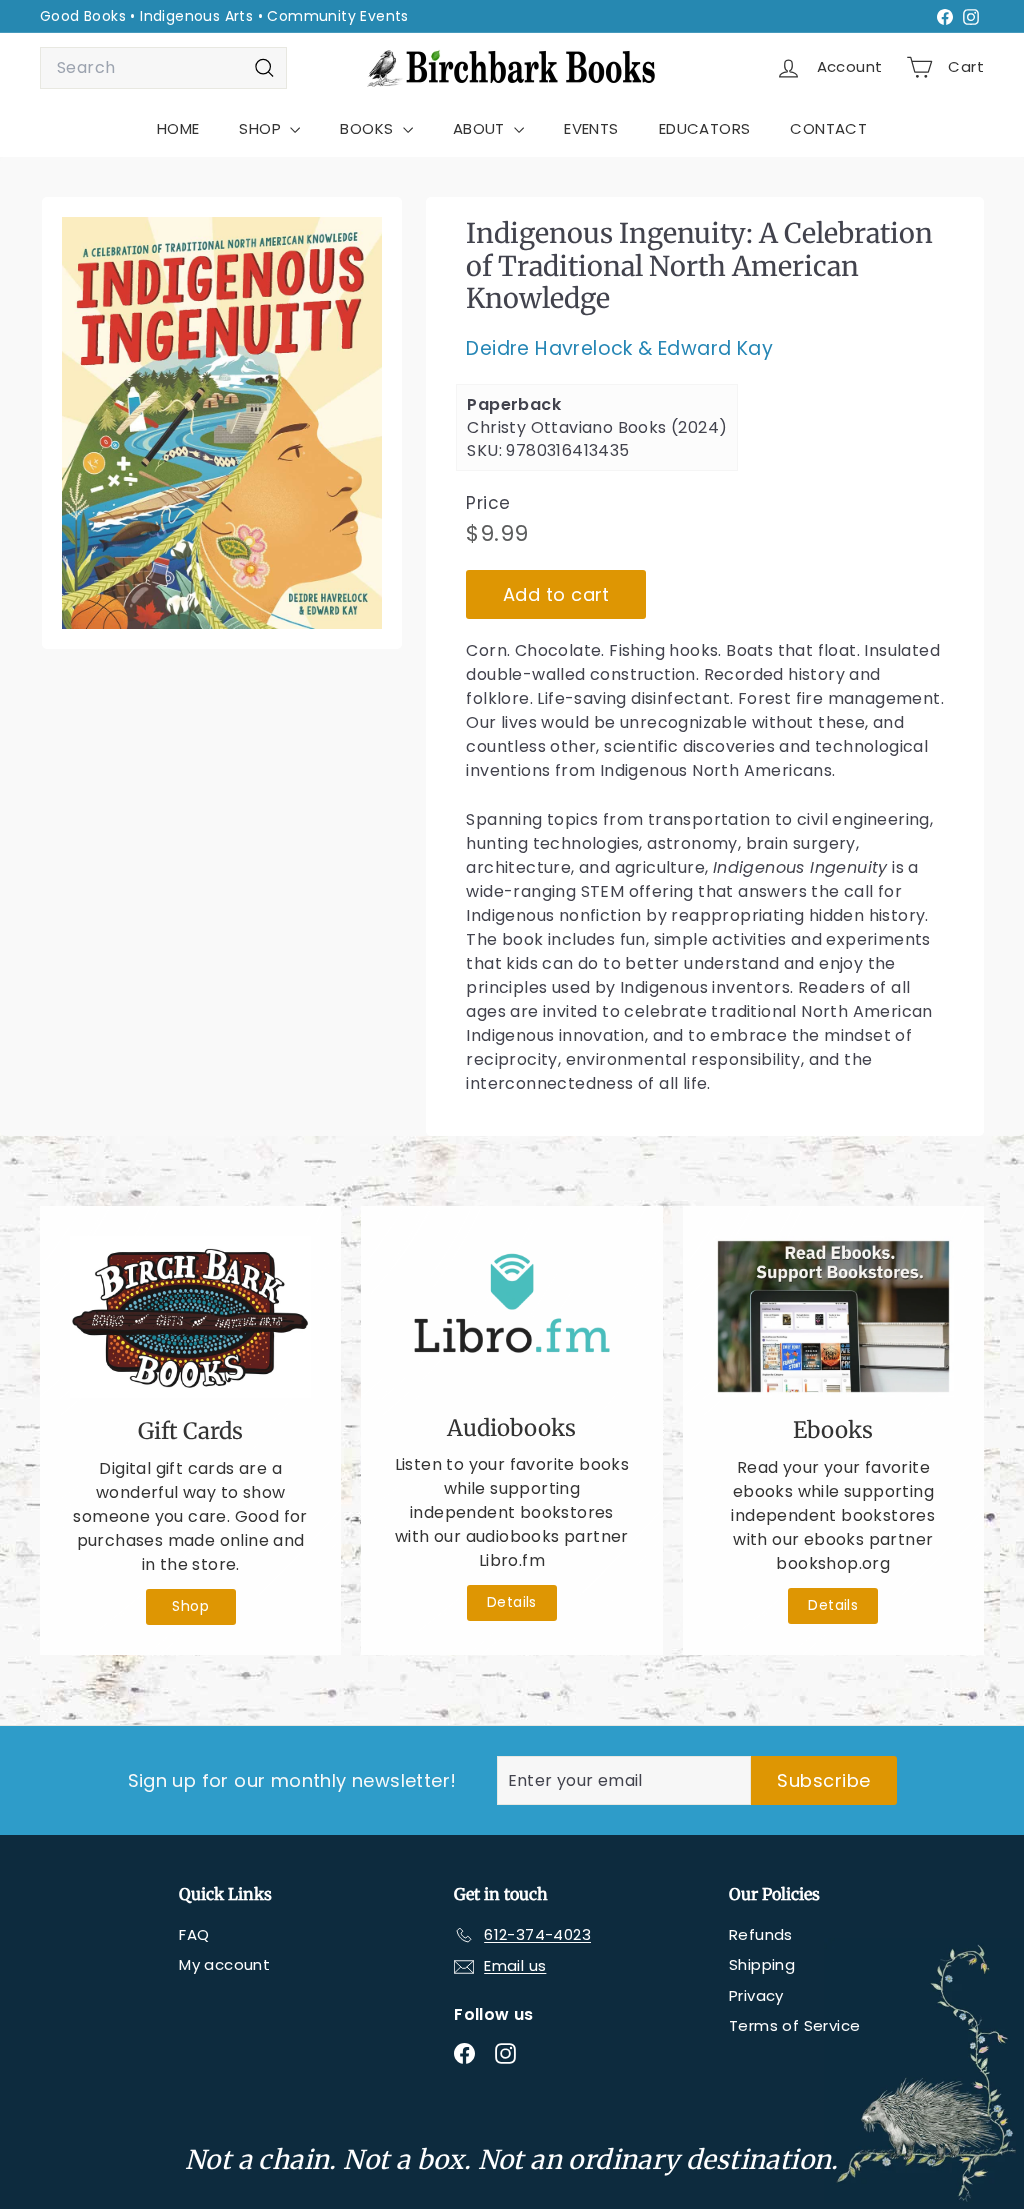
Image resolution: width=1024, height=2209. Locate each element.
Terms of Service (794, 2025)
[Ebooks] (833, 1316)
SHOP (262, 128)
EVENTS (591, 128)
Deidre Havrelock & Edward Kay (619, 348)
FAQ (194, 1934)
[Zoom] (222, 423)
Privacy (756, 1995)
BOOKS (368, 128)
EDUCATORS (705, 128)
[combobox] (163, 68)
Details (512, 1602)
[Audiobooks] (511, 1315)
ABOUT (481, 128)
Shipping (762, 1964)
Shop (190, 1606)
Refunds (761, 1934)
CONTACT (828, 128)
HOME (178, 128)
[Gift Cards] (190, 1317)
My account (224, 1964)
